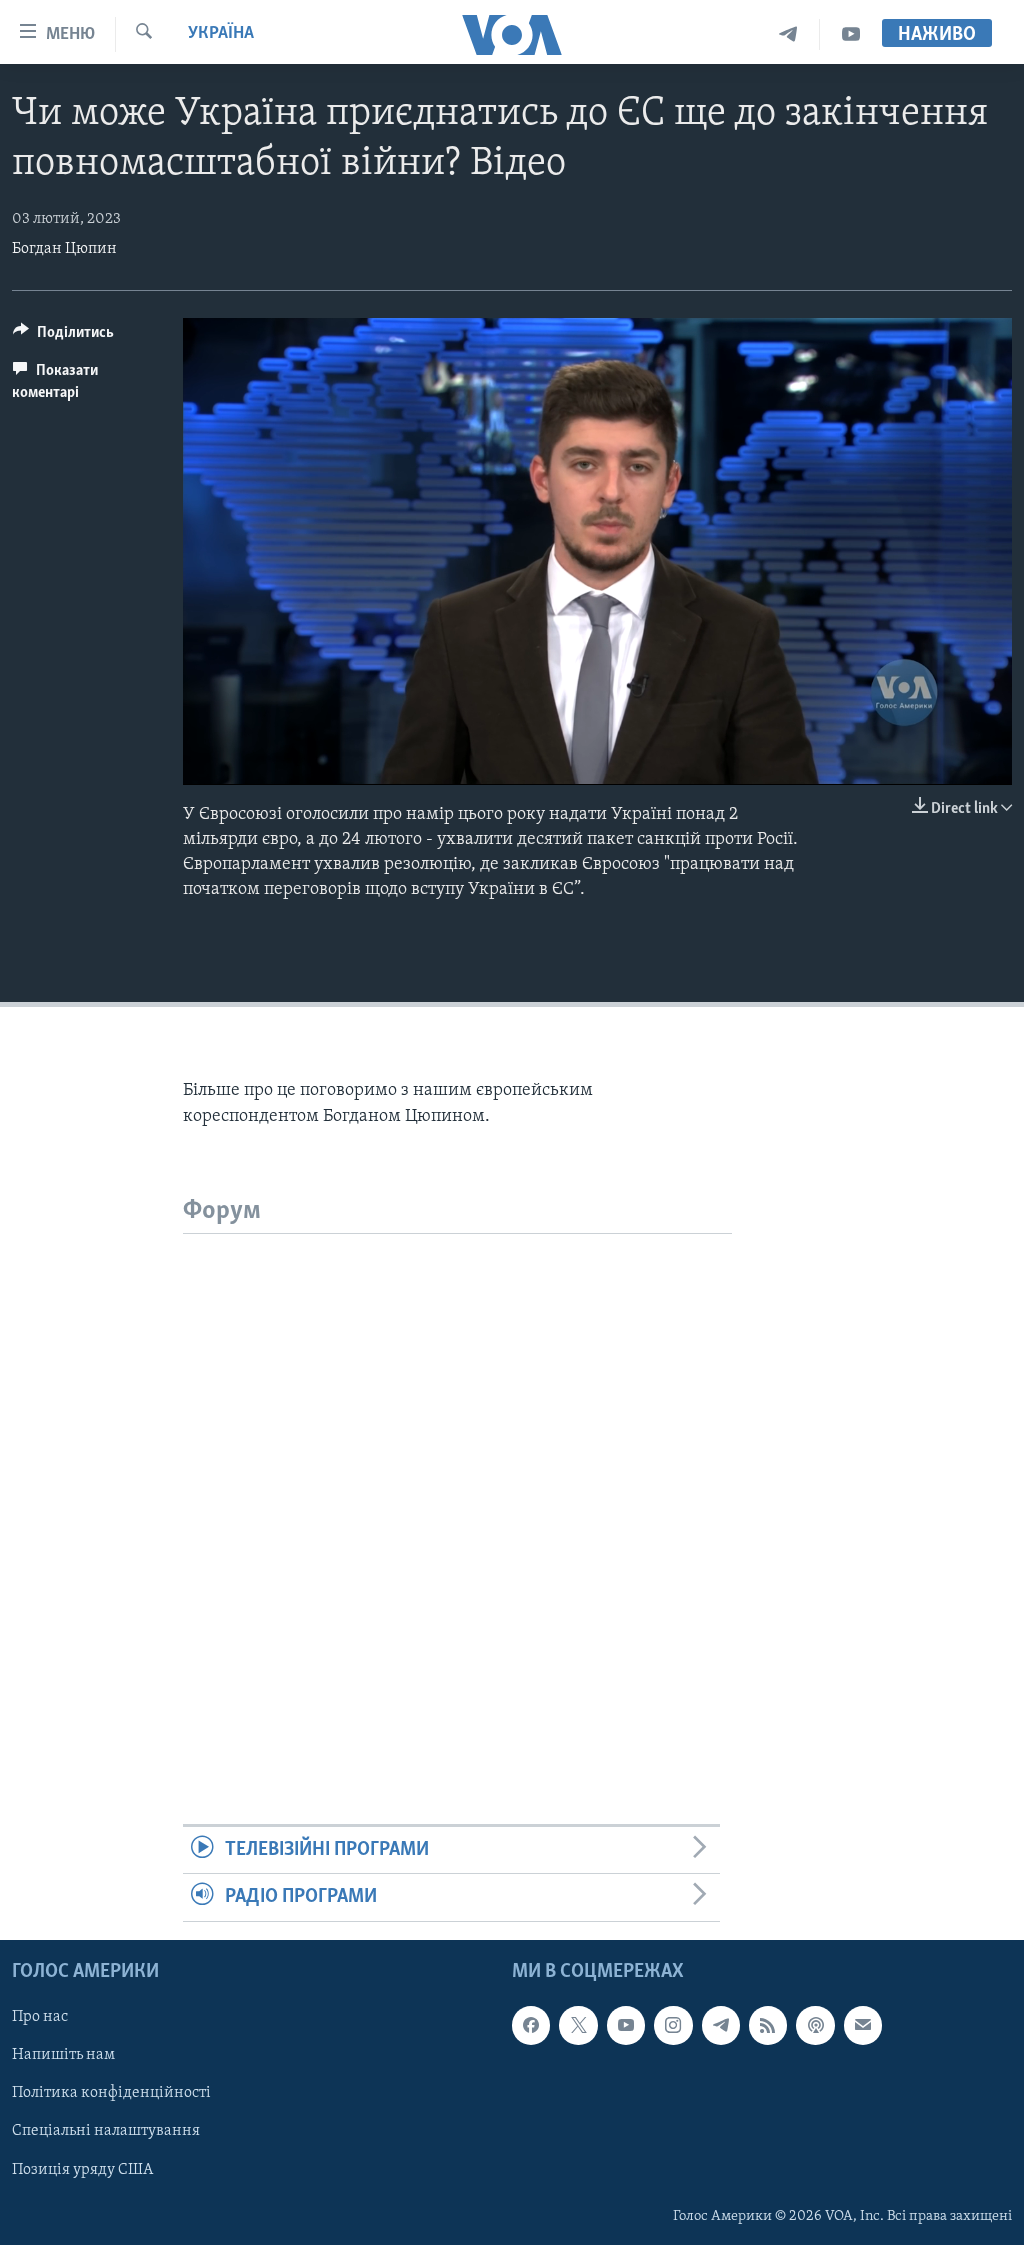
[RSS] (768, 2025)
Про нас (40, 2017)
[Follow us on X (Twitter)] (578, 2025)
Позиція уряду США (82, 2169)
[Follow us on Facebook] (531, 2025)
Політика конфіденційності (111, 2093)
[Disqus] (457, 1484)
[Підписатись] (863, 2025)
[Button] (63, 337)
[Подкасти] (815, 2025)
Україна (221, 34)
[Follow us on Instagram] (673, 2025)
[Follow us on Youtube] (626, 2025)
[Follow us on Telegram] (721, 2025)
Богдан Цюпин (64, 249)
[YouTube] (851, 34)
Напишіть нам (63, 2055)
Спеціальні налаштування (106, 2131)
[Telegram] (788, 34)
